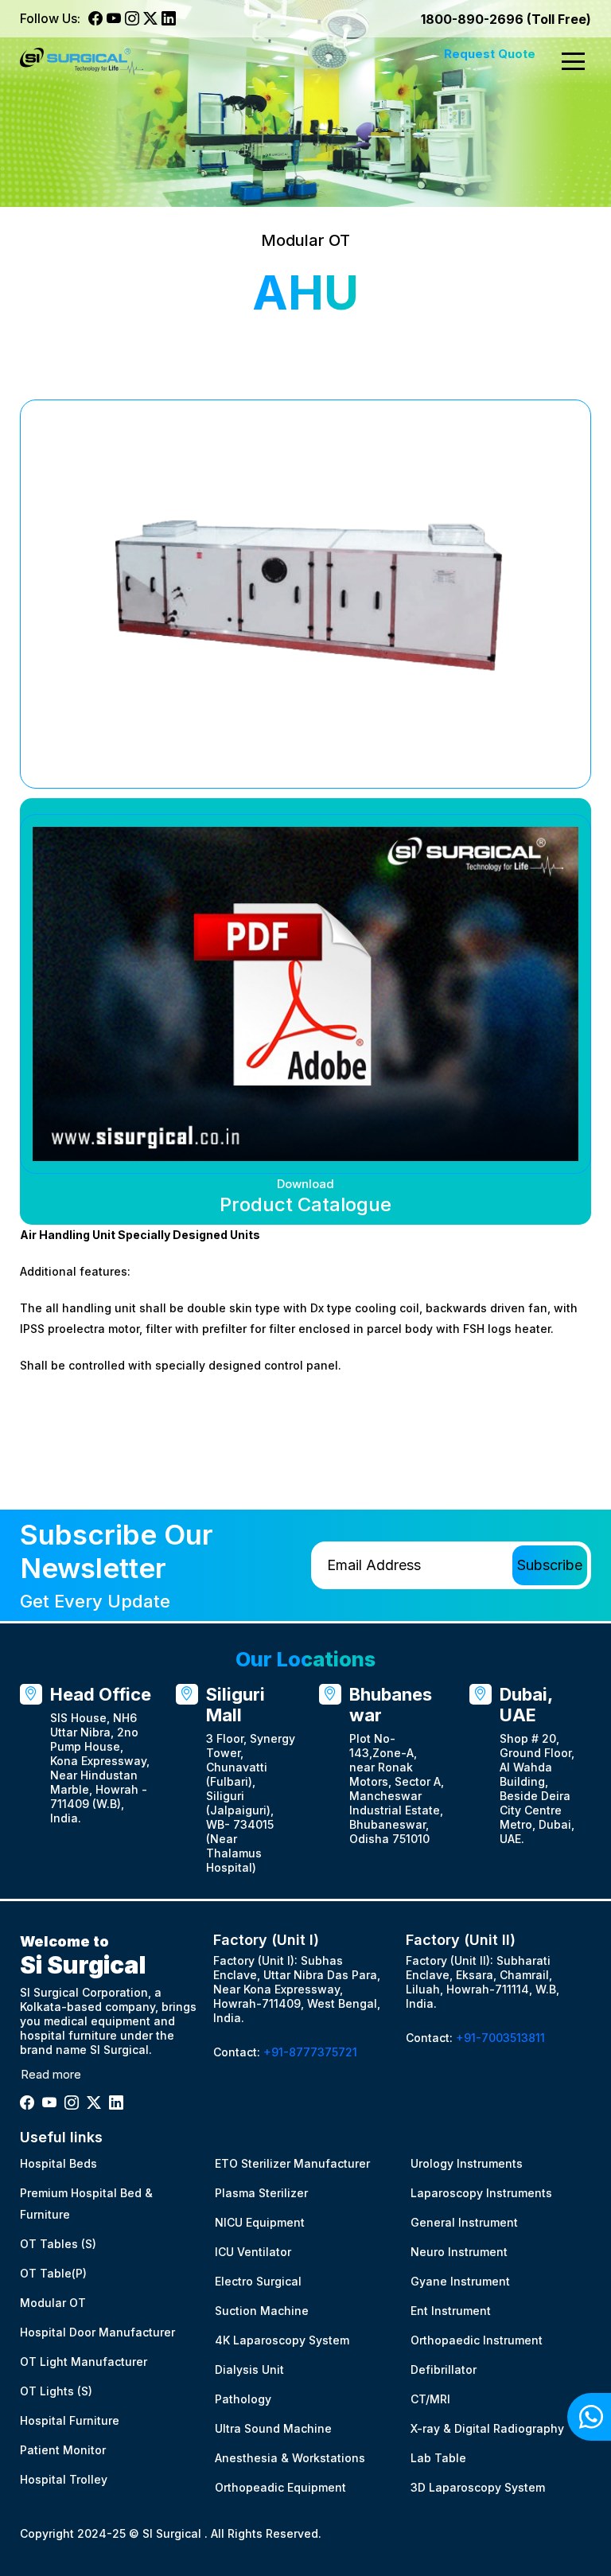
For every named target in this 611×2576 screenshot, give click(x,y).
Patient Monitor (63, 2450)
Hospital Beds (58, 2163)
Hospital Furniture (70, 2420)
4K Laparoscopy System (282, 2340)
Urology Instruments (467, 2163)
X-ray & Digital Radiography (487, 2428)
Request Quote (490, 54)
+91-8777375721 (310, 2052)
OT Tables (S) (58, 2244)
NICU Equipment (260, 2222)
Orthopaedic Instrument (477, 2340)
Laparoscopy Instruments (481, 2193)
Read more (51, 2074)
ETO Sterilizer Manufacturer (292, 2163)
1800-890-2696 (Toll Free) (506, 19)
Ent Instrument (451, 2311)
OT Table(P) (53, 2273)
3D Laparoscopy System (478, 2487)
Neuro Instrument (459, 2252)
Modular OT (53, 2303)
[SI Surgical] (82, 62)
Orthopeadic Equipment (280, 2487)
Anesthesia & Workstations (290, 2458)
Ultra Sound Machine (273, 2428)
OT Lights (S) (56, 2391)
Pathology (243, 2399)
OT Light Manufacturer (84, 2362)
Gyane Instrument (460, 2281)
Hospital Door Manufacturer (97, 2332)
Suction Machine (262, 2311)
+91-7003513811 (500, 2038)
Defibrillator (444, 2369)
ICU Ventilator (253, 2252)
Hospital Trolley (64, 2479)
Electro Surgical (258, 2281)
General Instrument (464, 2222)
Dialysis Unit (249, 2369)
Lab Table (438, 2458)
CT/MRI (430, 2399)
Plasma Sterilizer (261, 2193)
